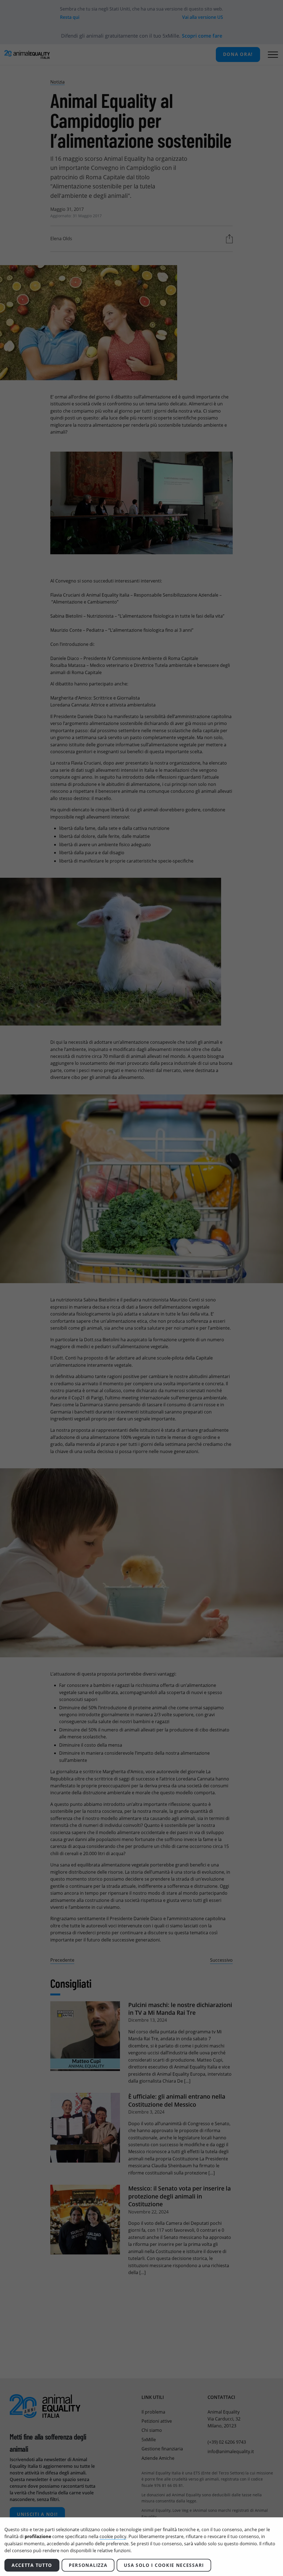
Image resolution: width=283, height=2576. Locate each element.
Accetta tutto (32, 2565)
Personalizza (88, 2565)
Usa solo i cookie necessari (164, 2565)
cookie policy (113, 2536)
